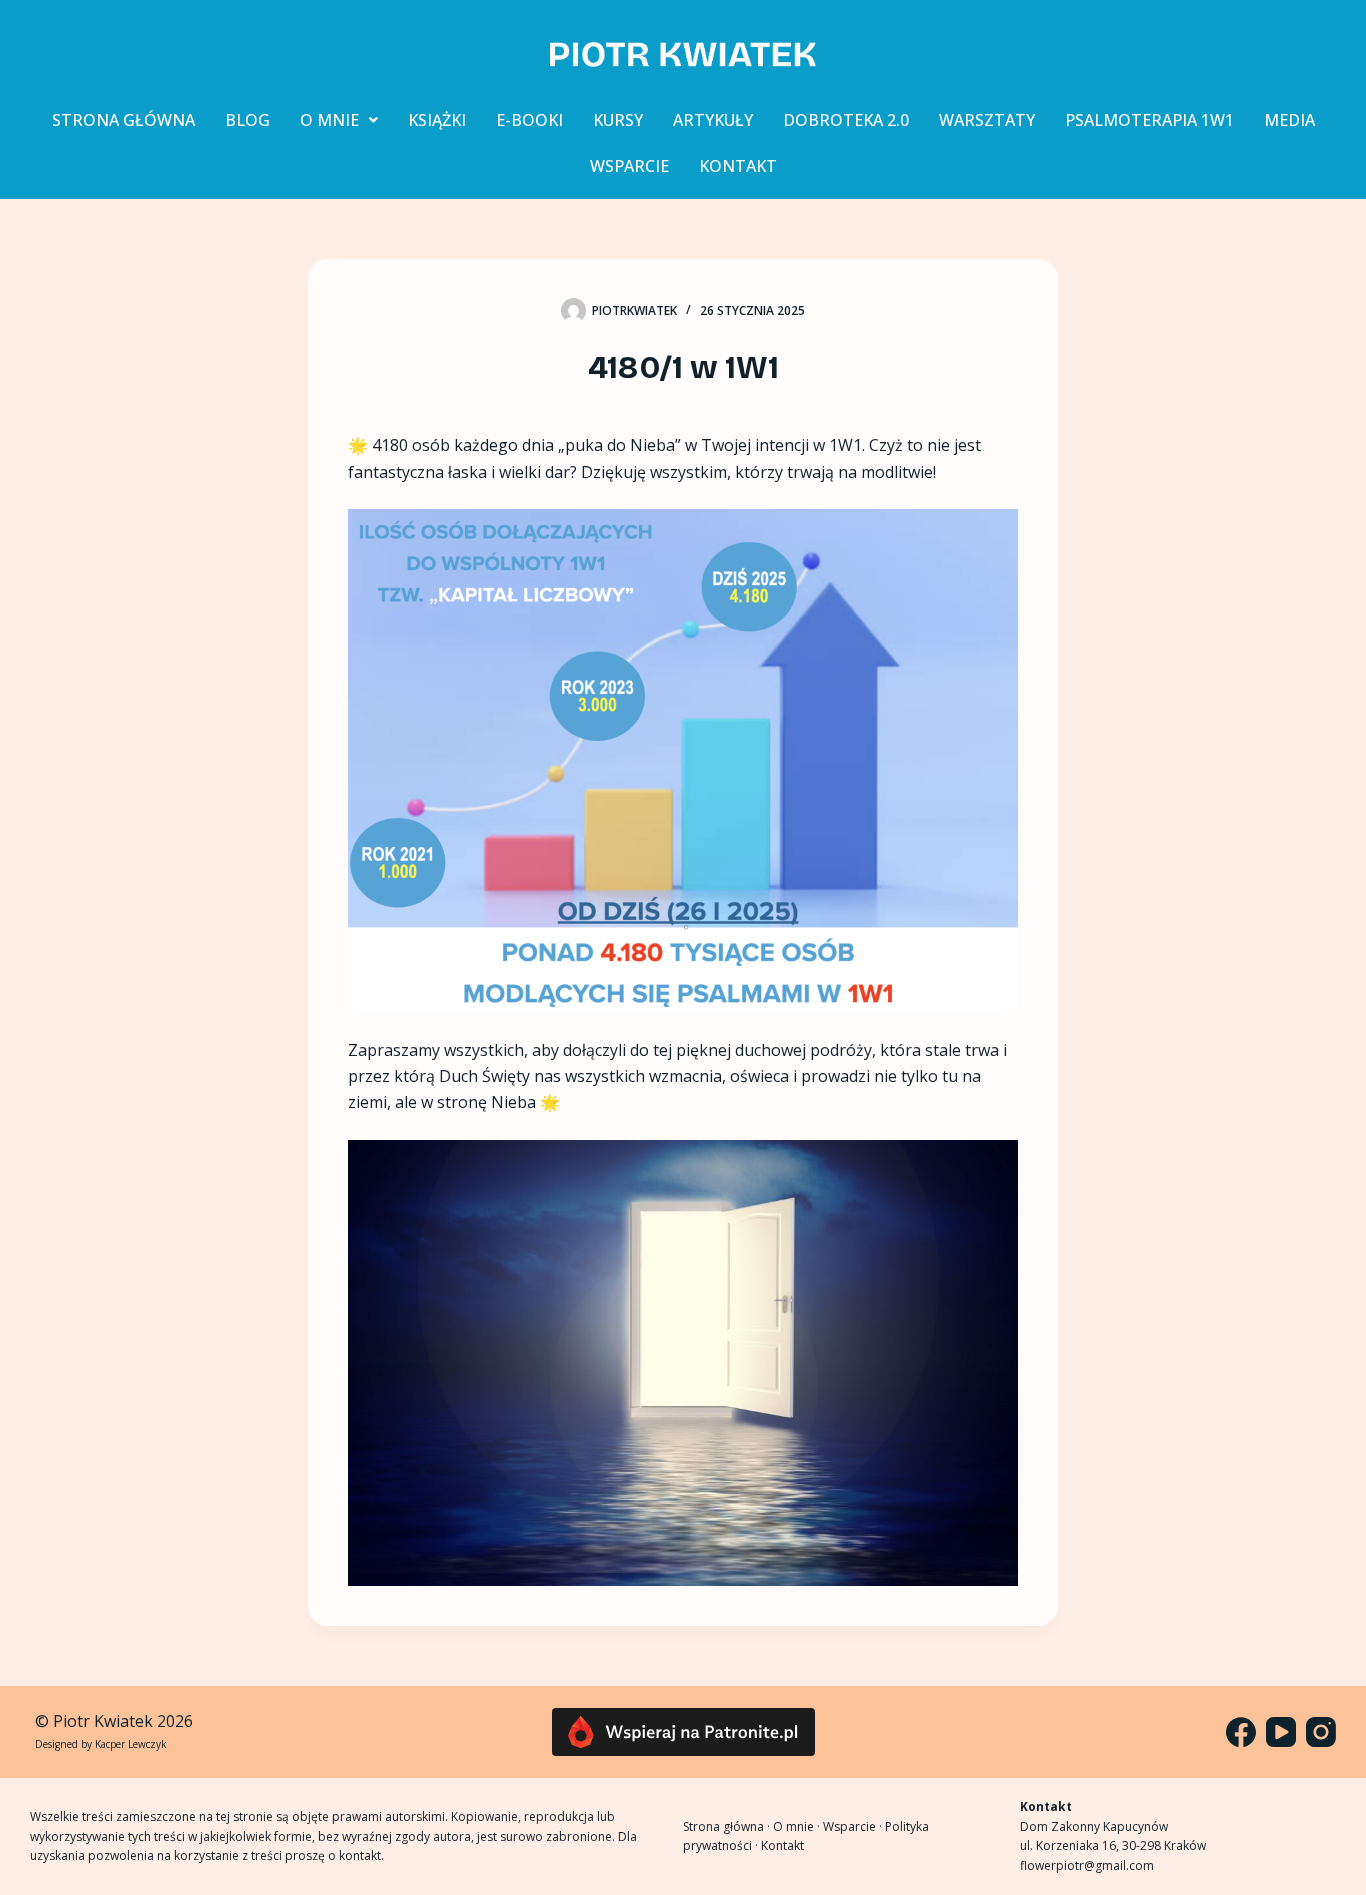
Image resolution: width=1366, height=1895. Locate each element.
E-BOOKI (529, 120)
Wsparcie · (854, 1826)
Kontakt (782, 1845)
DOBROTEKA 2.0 (846, 120)
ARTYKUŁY (713, 120)
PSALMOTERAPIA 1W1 (1149, 120)
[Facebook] (1241, 1732)
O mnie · (798, 1826)
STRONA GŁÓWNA (123, 120)
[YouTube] (1281, 1732)
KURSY (618, 120)
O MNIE (329, 120)
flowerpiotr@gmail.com (1087, 1865)
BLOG (247, 120)
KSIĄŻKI (437, 120)
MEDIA (1289, 120)
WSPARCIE (629, 166)
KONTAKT (738, 166)
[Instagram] (1321, 1732)
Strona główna (723, 1826)
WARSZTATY (987, 120)
